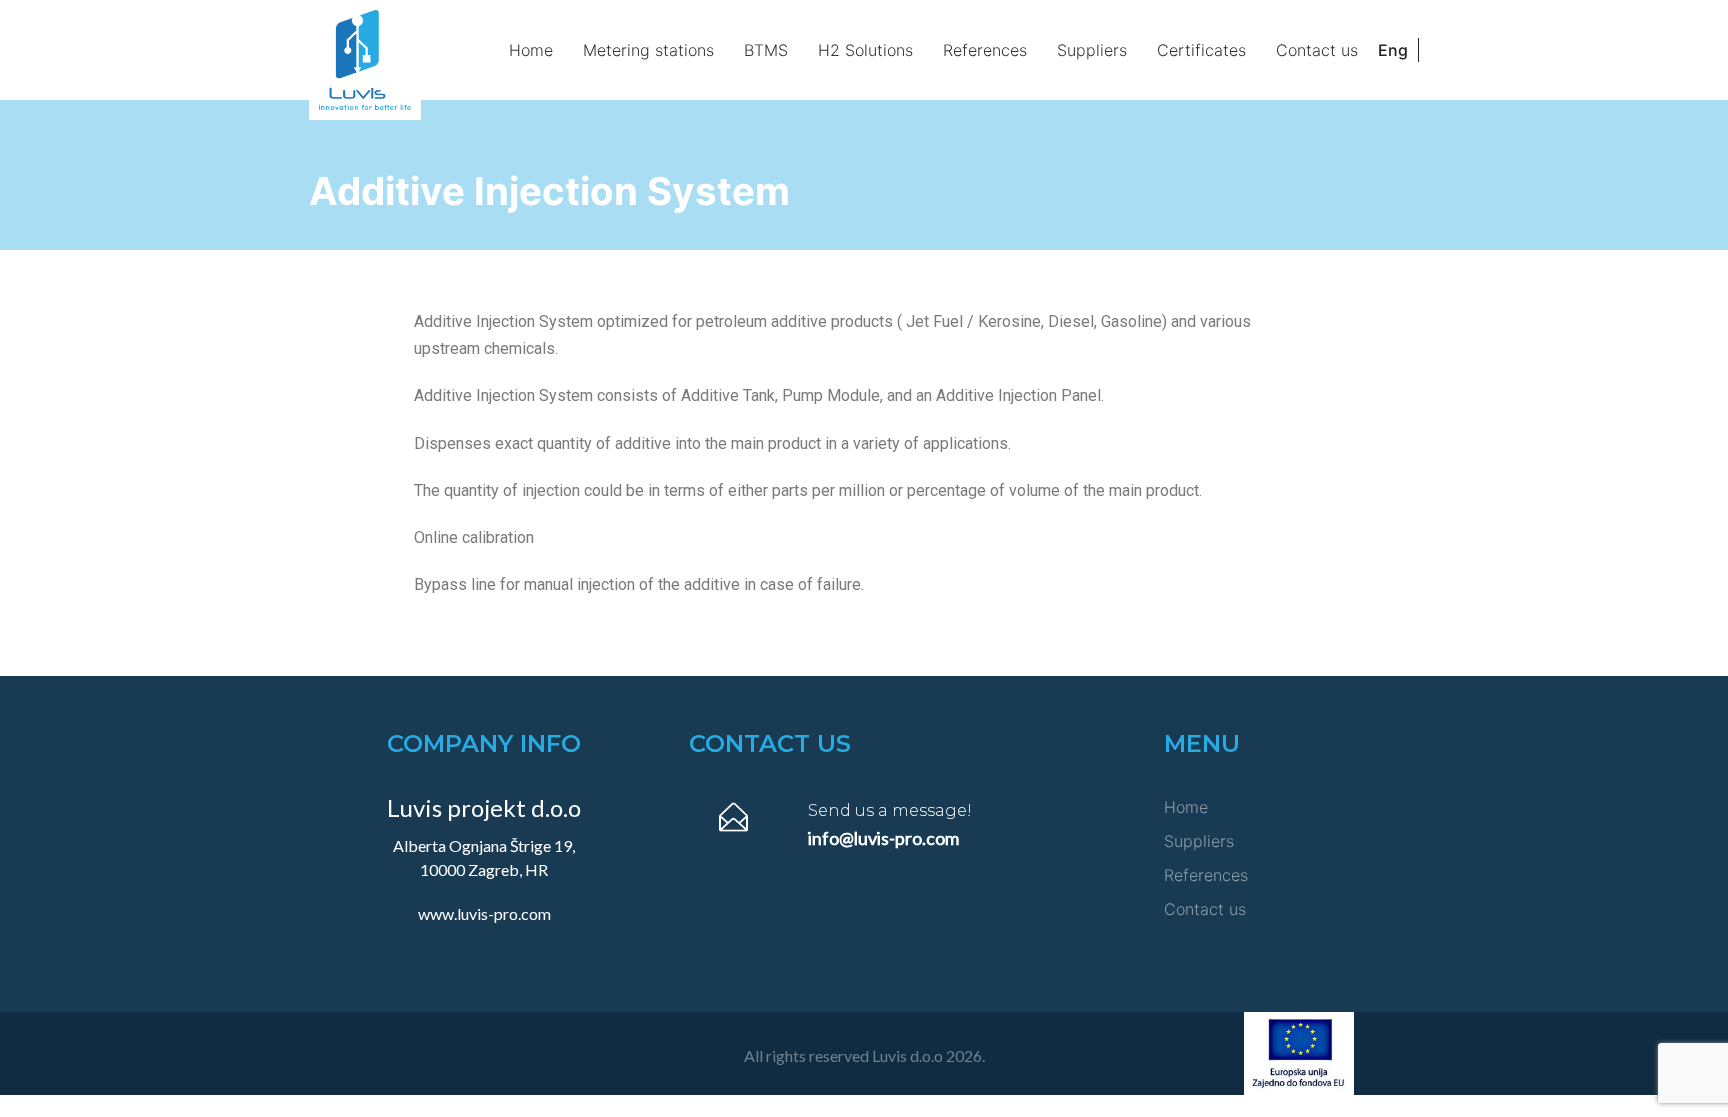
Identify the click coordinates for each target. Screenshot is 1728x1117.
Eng (1393, 50)
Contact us (1317, 50)
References (985, 50)
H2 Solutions (865, 50)
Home (531, 50)
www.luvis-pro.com (484, 913)
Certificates (1201, 50)
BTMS (766, 50)
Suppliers (1092, 50)
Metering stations (648, 50)
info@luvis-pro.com (883, 838)
